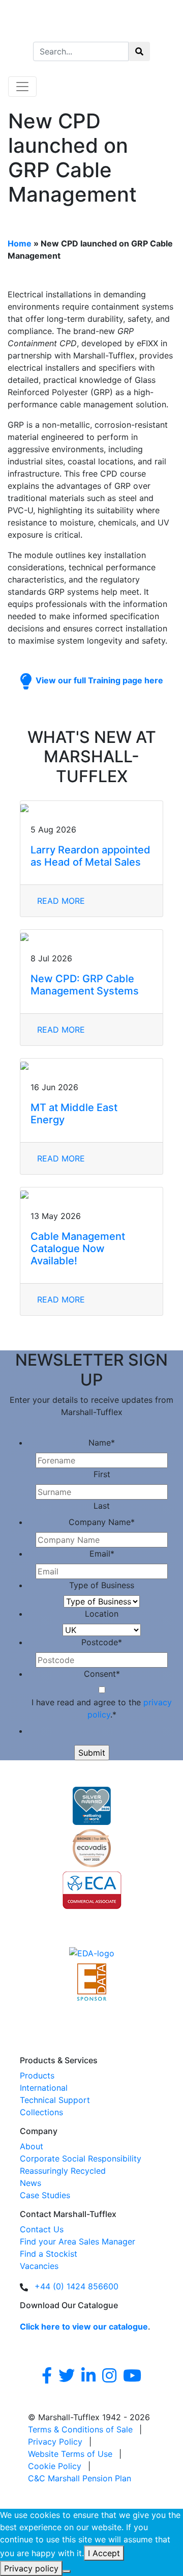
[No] (67, 2571)
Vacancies (39, 2266)
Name (102, 1443)
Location (102, 1614)
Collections (41, 2112)
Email (102, 1554)
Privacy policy (31, 2568)
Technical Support (55, 2100)
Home (20, 243)
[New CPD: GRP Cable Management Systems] (91, 936)
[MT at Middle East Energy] (91, 1065)
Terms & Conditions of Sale (80, 2429)
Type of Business (102, 1585)
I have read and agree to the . (102, 1708)
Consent (102, 1674)
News (30, 2183)
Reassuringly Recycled (63, 2171)
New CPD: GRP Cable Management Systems (85, 985)
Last (102, 1506)
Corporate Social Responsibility (81, 2158)
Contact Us (42, 2229)
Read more (61, 901)
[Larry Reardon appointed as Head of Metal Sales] (91, 807)
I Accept (104, 2553)
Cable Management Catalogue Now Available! (78, 1249)
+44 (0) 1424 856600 (77, 2286)
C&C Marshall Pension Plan (80, 2478)
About (32, 2146)
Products (37, 2075)
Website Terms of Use (70, 2454)
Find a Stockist (49, 2254)
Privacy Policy (55, 2442)
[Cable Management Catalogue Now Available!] (91, 1194)
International (44, 2088)
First (102, 1474)
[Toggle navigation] (22, 87)
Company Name (102, 1522)
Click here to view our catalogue (84, 2326)
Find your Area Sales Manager (78, 2241)
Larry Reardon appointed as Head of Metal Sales (90, 856)
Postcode (102, 1642)
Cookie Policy (55, 2466)
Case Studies (45, 2195)
